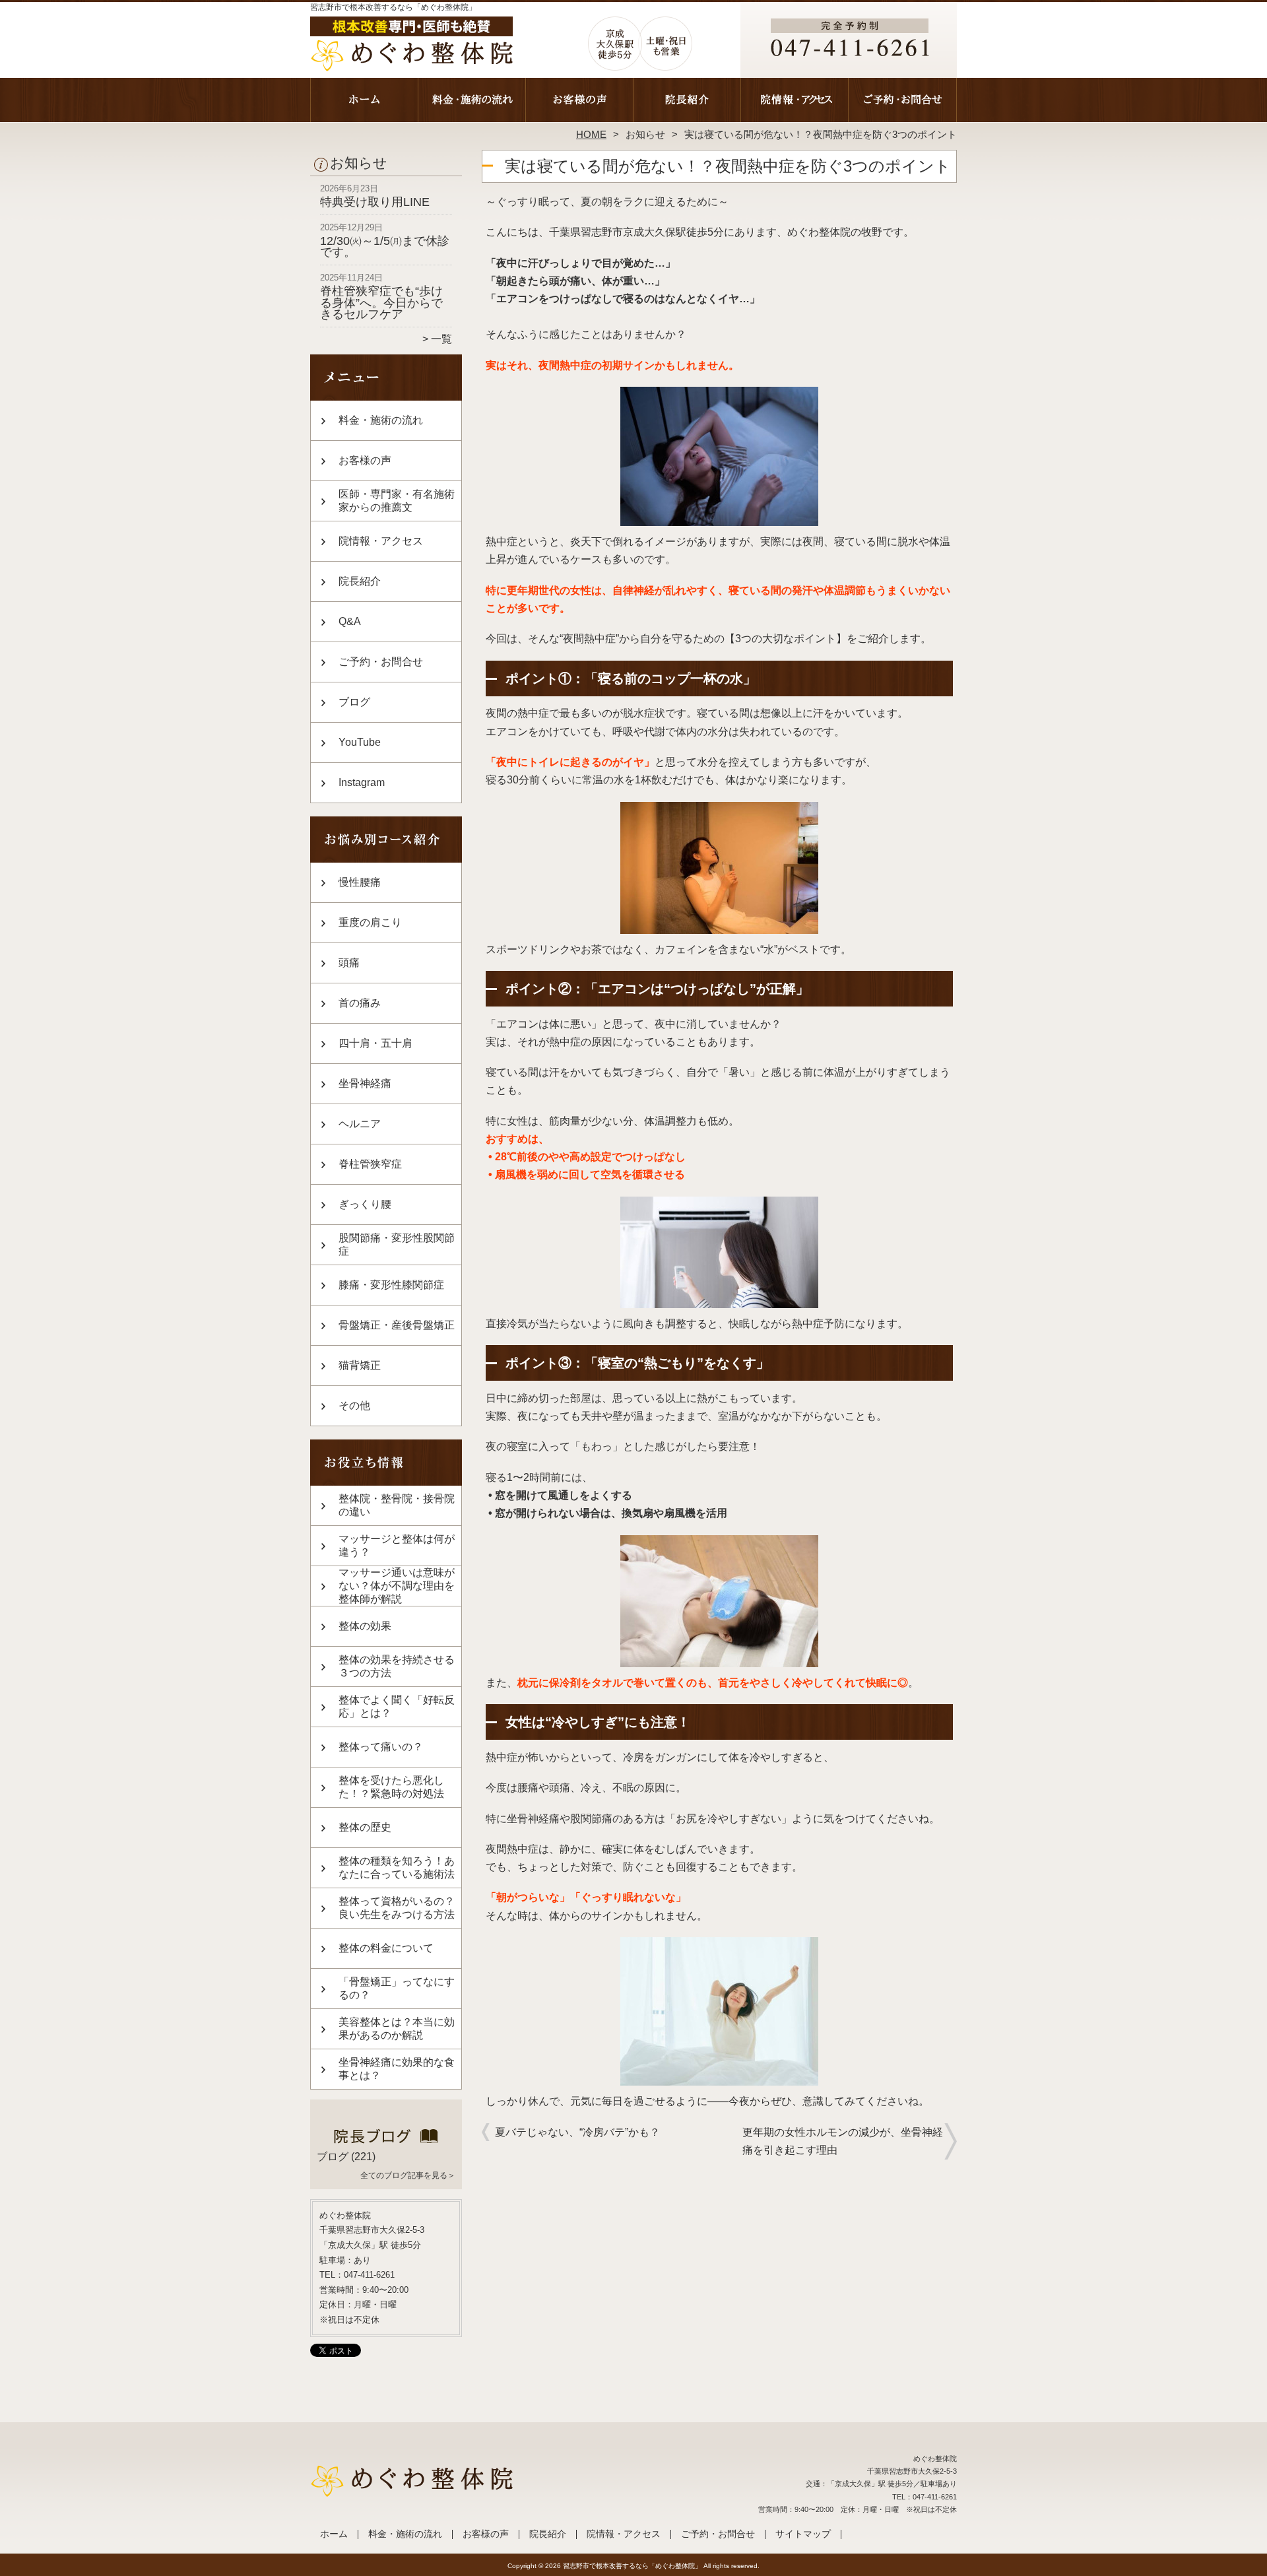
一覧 (441, 339)
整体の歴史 (365, 1827)
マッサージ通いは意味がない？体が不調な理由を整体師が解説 (397, 1586)
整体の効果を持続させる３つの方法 (397, 1666)
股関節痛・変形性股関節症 (397, 1244)
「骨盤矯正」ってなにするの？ (397, 1988)
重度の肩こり (370, 922)
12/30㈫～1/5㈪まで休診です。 (385, 247)
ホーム (364, 103)
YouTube (360, 742)
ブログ (354, 702)
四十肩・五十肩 (375, 1043)
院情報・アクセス (795, 103)
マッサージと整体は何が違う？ (397, 1545)
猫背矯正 (360, 1365)
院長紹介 (687, 103)
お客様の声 (580, 103)
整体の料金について (386, 1948)
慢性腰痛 (360, 882)
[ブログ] (386, 2141)
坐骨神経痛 (365, 1083)
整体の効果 (365, 1626)
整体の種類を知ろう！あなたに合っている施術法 (397, 1867)
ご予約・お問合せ (903, 103)
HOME (591, 134)
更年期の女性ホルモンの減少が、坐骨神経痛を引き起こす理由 (843, 2141)
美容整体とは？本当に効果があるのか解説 (397, 2029)
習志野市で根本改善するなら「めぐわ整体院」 (632, 2566)
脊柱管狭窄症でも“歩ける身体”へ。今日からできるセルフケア (381, 303)
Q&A (350, 621)
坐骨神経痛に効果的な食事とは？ (397, 2069)
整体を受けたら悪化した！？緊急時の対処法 (391, 1787)
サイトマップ (803, 2534)
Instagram (362, 782)
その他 (354, 1405)
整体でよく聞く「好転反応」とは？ (397, 1706)
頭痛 (349, 963)
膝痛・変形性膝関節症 (391, 1285)
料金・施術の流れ (472, 103)
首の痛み (360, 1003)
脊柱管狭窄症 (370, 1164)
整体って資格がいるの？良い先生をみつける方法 (397, 1908)
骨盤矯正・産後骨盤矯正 (397, 1325)
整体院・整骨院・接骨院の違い (397, 1505)
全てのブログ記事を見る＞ (408, 2175)
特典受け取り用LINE (375, 202)
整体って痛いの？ (381, 1747)
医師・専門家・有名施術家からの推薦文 (397, 501)
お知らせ (645, 134)
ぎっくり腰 (365, 1204)
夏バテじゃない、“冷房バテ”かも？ (577, 2132)
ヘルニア (360, 1124)
